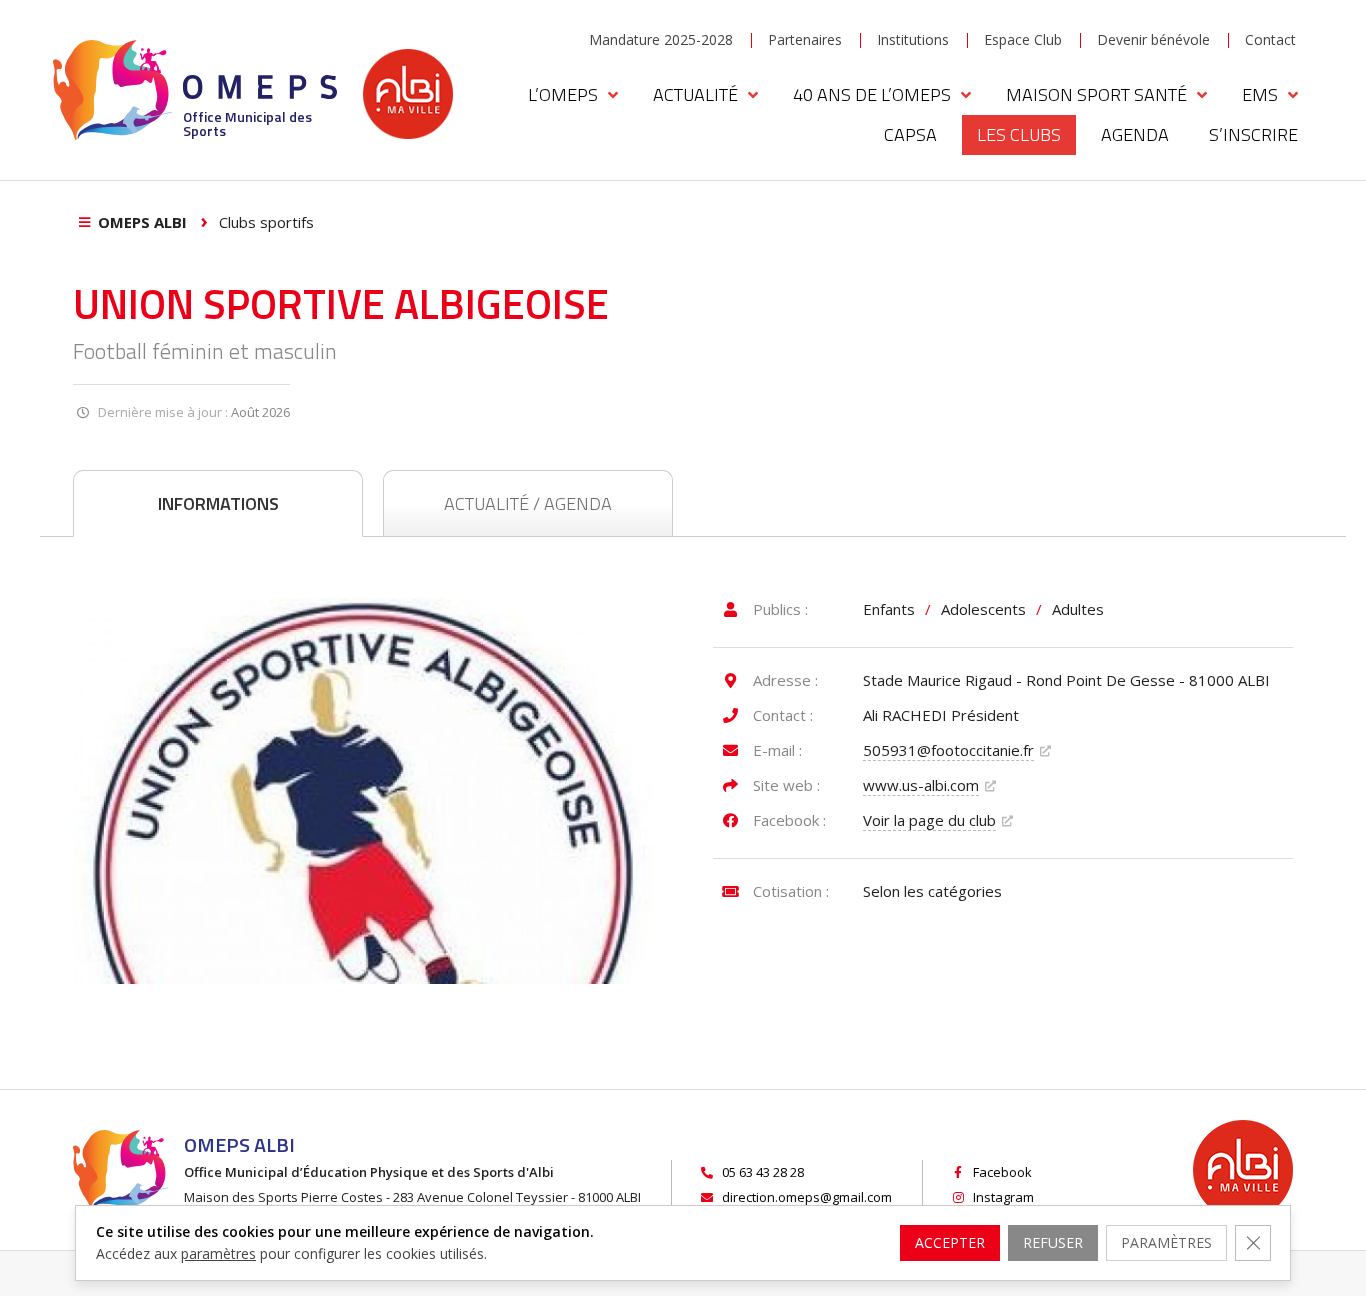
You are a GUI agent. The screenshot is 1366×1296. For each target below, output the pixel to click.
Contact (1270, 39)
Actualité (695, 94)
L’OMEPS (563, 94)
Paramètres (1166, 1242)
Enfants (889, 609)
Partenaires (805, 39)
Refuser (1053, 1242)
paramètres (218, 1253)
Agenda (1135, 134)
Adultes (1078, 609)
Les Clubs (1019, 134)
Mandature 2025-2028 (661, 39)
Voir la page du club (929, 820)
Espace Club (1023, 39)
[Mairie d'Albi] (408, 94)
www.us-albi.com (921, 785)
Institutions (913, 39)
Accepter (950, 1242)
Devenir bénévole (1153, 39)
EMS (1260, 94)
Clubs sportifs (266, 222)
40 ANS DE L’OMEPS (872, 94)
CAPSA (910, 134)
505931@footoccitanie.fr (948, 750)
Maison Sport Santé (1096, 94)
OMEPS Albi (142, 222)
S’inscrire (1253, 134)
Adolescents (983, 609)
